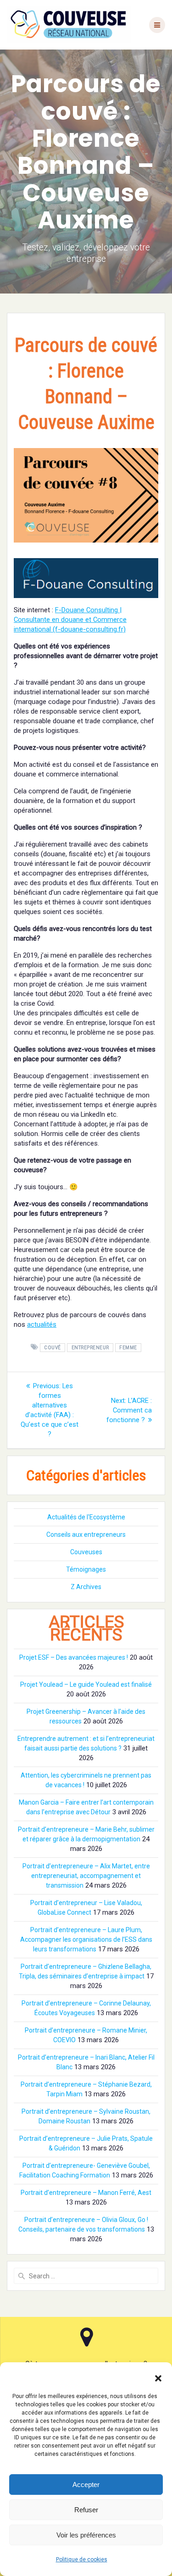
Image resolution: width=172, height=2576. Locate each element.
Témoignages (86, 1569)
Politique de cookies (82, 2559)
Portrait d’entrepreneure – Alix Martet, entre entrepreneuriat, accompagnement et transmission (86, 1876)
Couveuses (86, 1552)
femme (128, 1348)
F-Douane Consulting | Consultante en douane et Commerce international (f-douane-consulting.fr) (70, 620)
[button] (158, 2378)
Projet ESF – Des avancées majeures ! (74, 1657)
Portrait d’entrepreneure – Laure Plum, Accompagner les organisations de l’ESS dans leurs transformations (86, 1939)
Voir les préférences (86, 2535)
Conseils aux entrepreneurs (86, 1535)
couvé (53, 1348)
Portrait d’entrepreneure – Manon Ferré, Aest (86, 2193)
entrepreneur (90, 1348)
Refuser (86, 2510)
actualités (42, 1324)
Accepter (86, 2485)
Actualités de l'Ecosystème (86, 1517)
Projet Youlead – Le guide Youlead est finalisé (86, 1684)
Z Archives (86, 1587)
